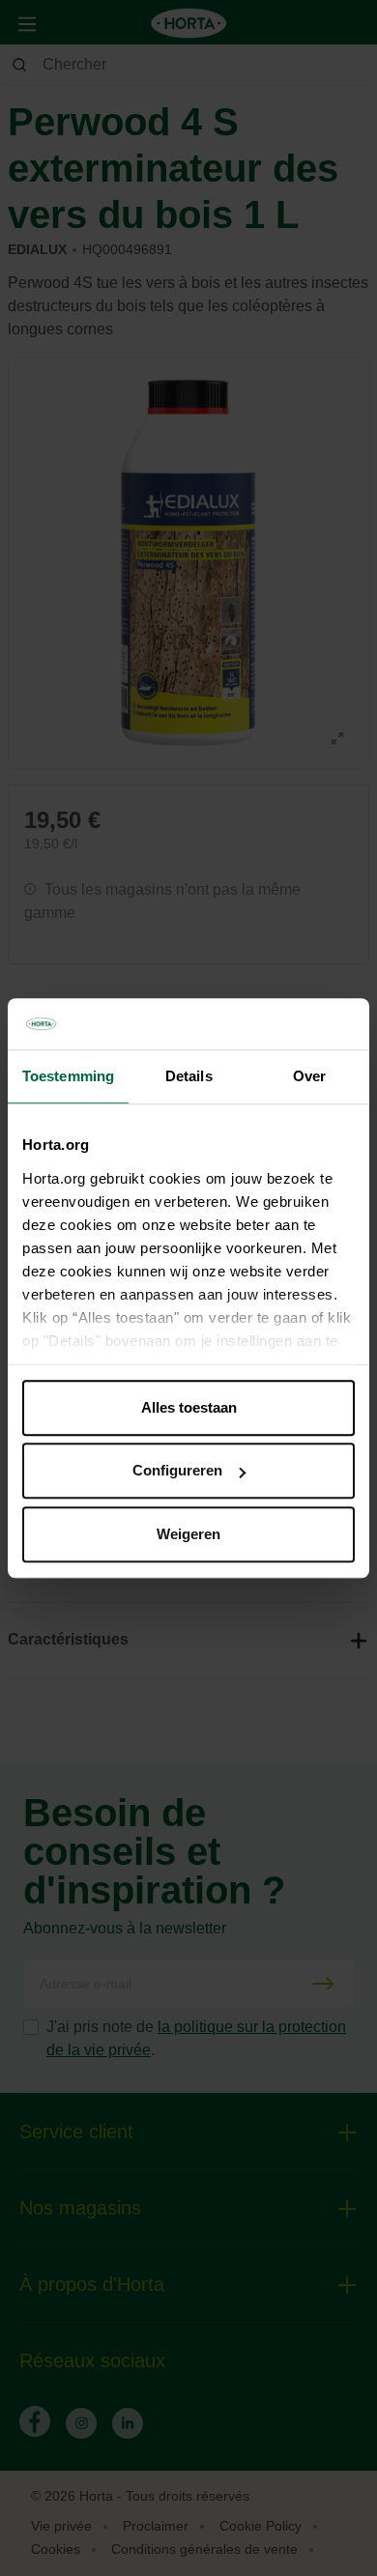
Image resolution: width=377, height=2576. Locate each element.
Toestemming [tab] (68, 1076)
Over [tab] (309, 1076)
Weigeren (188, 1534)
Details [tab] (189, 1076)
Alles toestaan (189, 1407)
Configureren (177, 1470)
